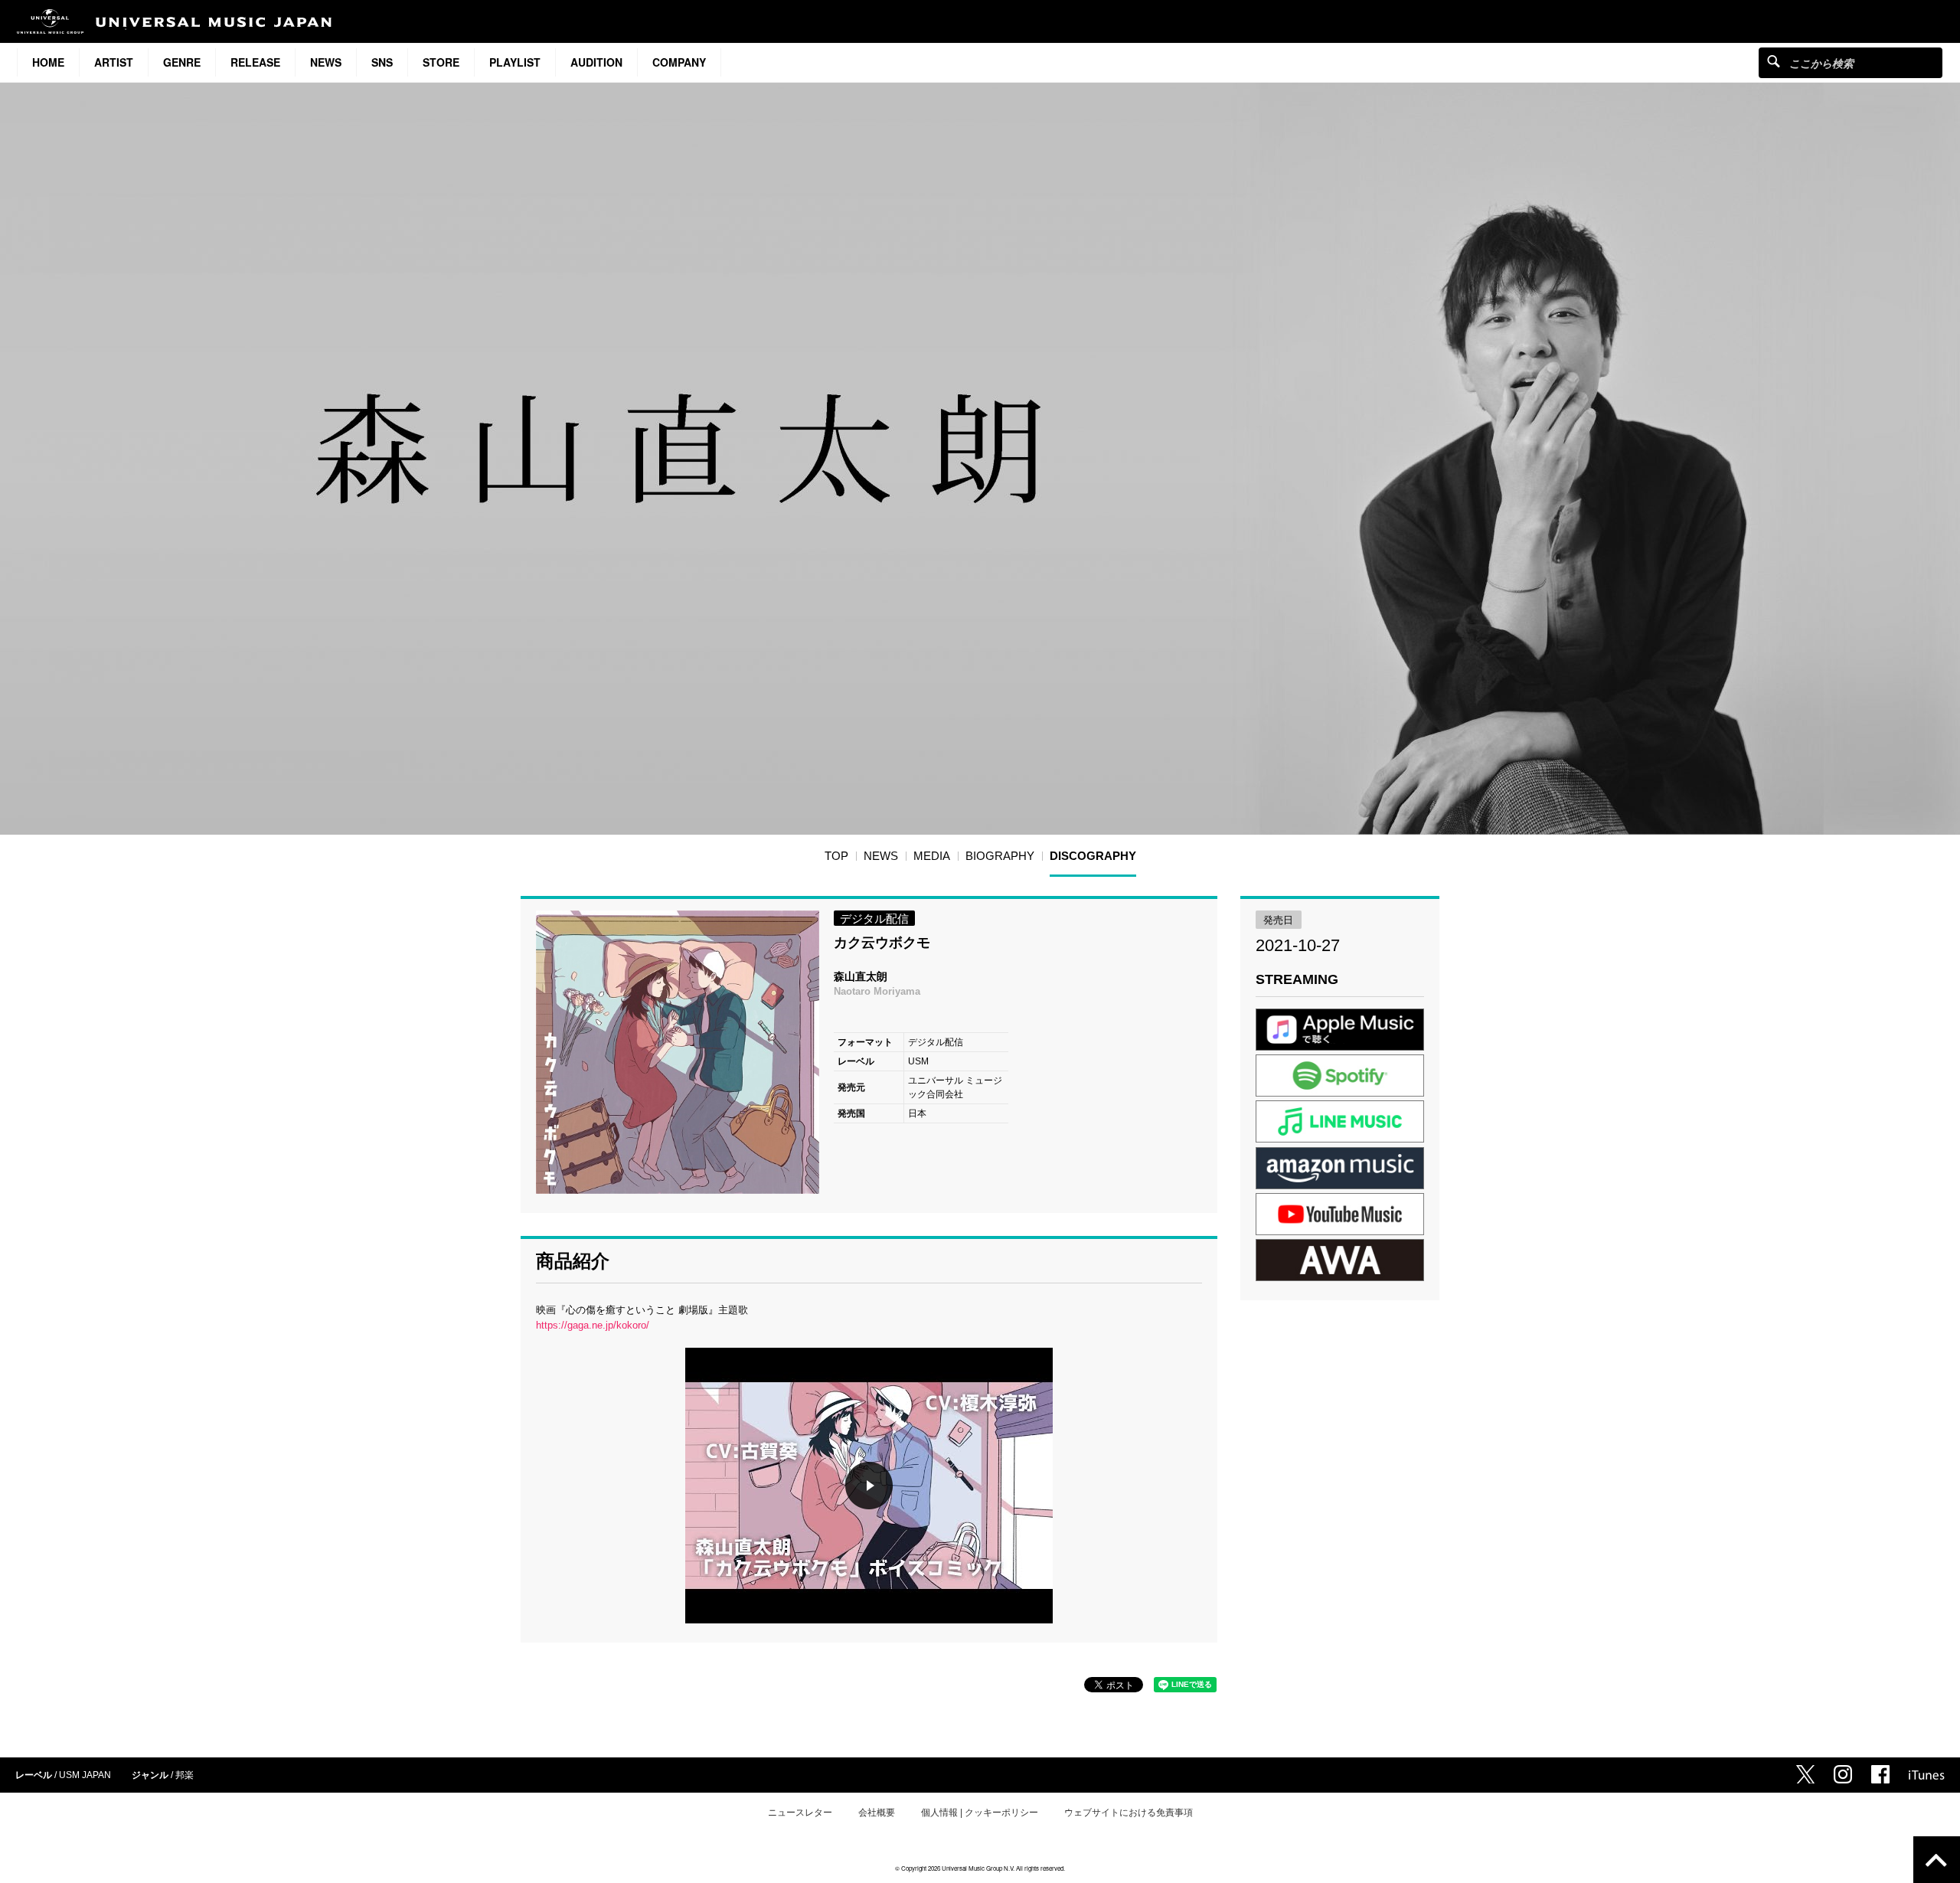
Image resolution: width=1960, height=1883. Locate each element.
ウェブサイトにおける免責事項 (1129, 1813)
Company (679, 62)
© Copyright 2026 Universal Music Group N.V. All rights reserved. (980, 1868)
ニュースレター (800, 1813)
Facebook (1880, 1774)
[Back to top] (1937, 1860)
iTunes (1927, 1775)
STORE (441, 62)
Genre (182, 62)
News (326, 62)
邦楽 (185, 1775)
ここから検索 (1774, 61)
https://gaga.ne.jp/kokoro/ (593, 1325)
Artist (114, 62)
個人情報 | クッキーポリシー (980, 1813)
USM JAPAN (85, 1775)
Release (255, 62)
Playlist (515, 62)
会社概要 (877, 1813)
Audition (596, 62)
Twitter (1805, 1774)
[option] (678, 1052)
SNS (382, 62)
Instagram (1843, 1774)
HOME (48, 62)
